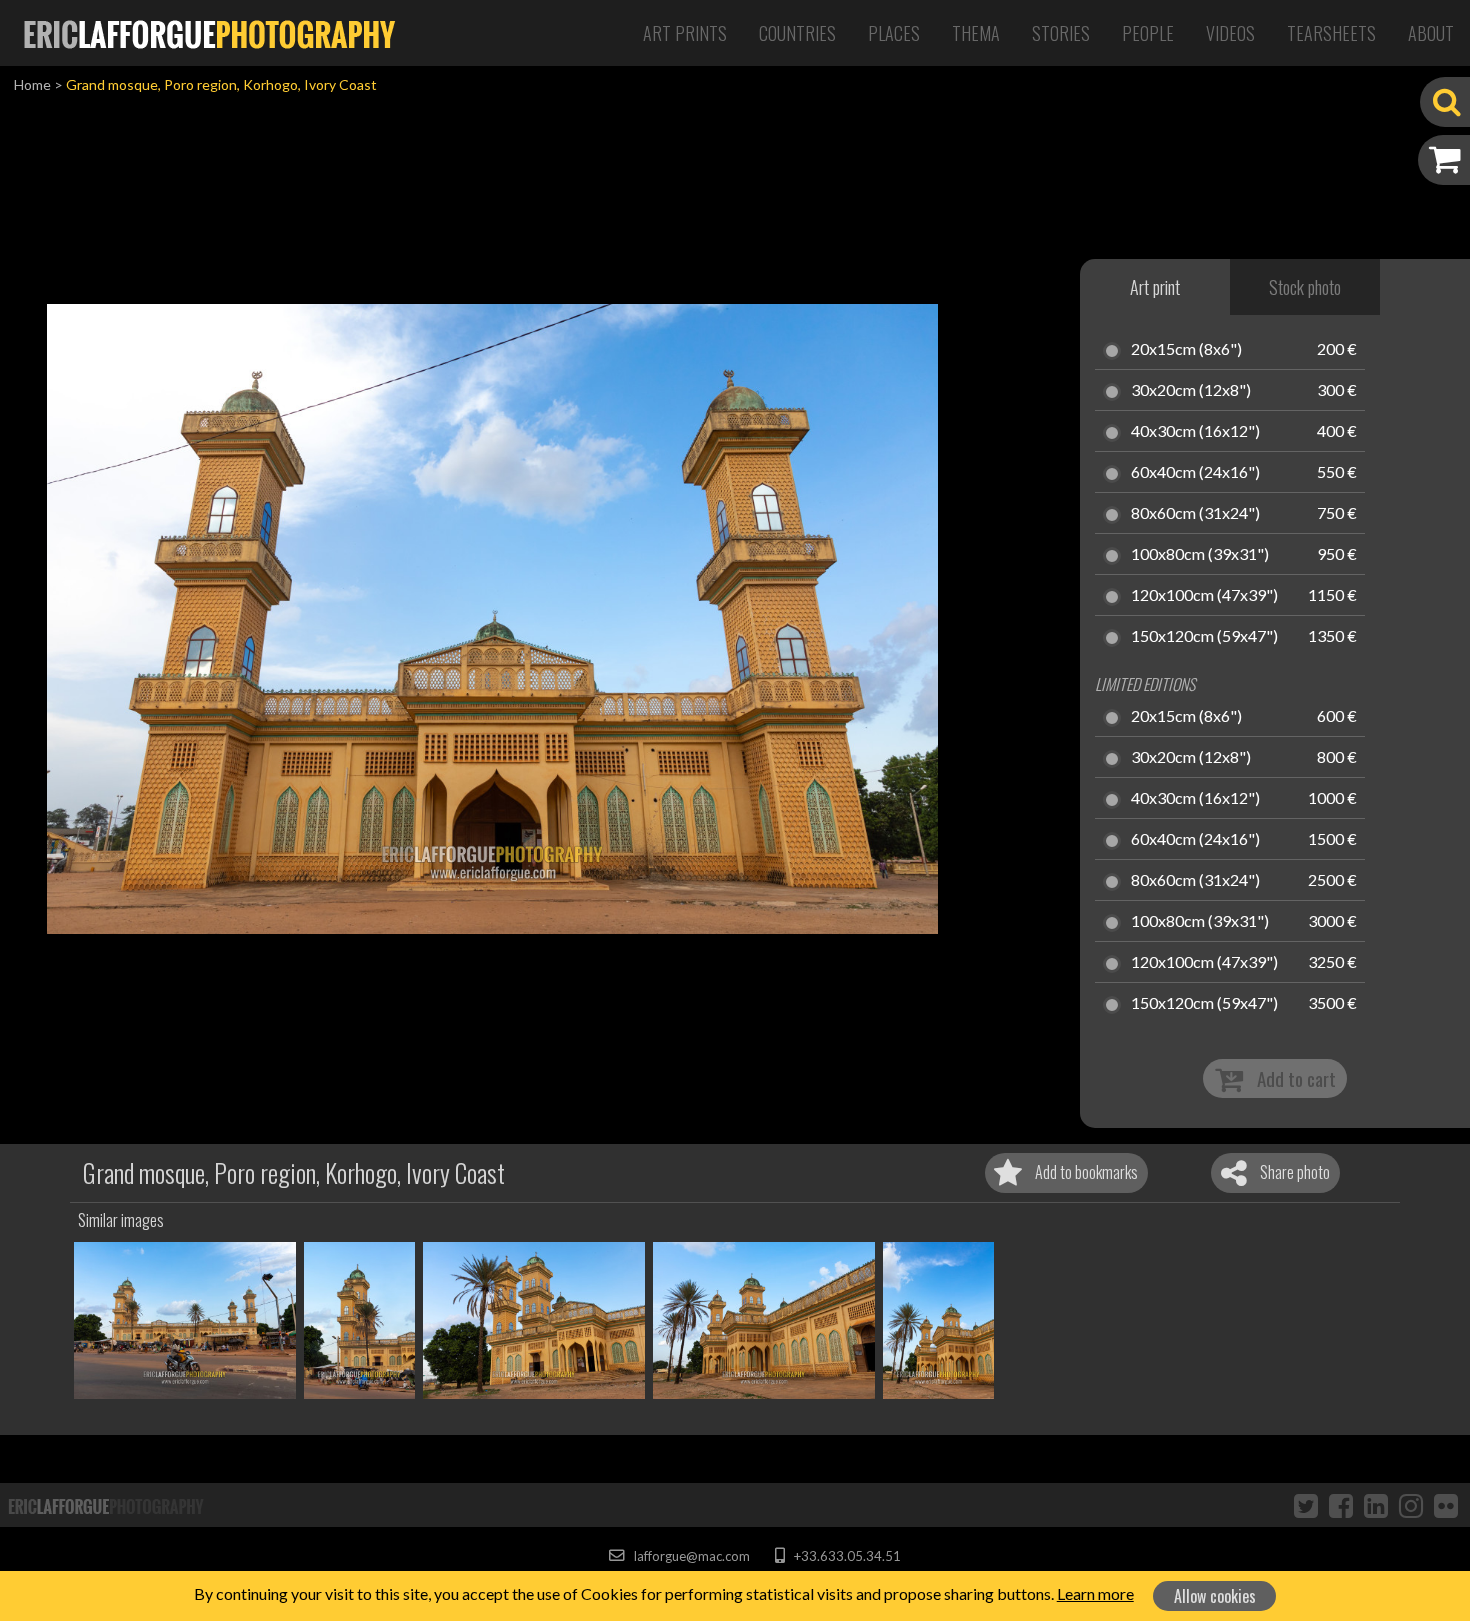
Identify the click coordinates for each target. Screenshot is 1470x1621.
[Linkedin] (1376, 1505)
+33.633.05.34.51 (845, 1556)
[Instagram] (1411, 1505)
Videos (1230, 33)
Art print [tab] (1155, 287)
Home (32, 84)
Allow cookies (1215, 1596)
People (1148, 33)
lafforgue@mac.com (690, 1556)
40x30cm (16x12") (1195, 432)
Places (894, 33)
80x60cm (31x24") (1195, 514)
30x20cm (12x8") (1191, 391)
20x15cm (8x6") (1186, 350)
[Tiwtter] (1306, 1505)
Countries (797, 33)
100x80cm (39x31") (1200, 555)
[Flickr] (1446, 1505)
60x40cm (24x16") (1195, 473)
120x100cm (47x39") (1204, 596)
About (1431, 33)
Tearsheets (1331, 33)
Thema (976, 33)
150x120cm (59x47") (1204, 637)
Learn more (1095, 1593)
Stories (1061, 33)
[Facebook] (1341, 1505)
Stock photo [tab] (1305, 287)
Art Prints (685, 33)
